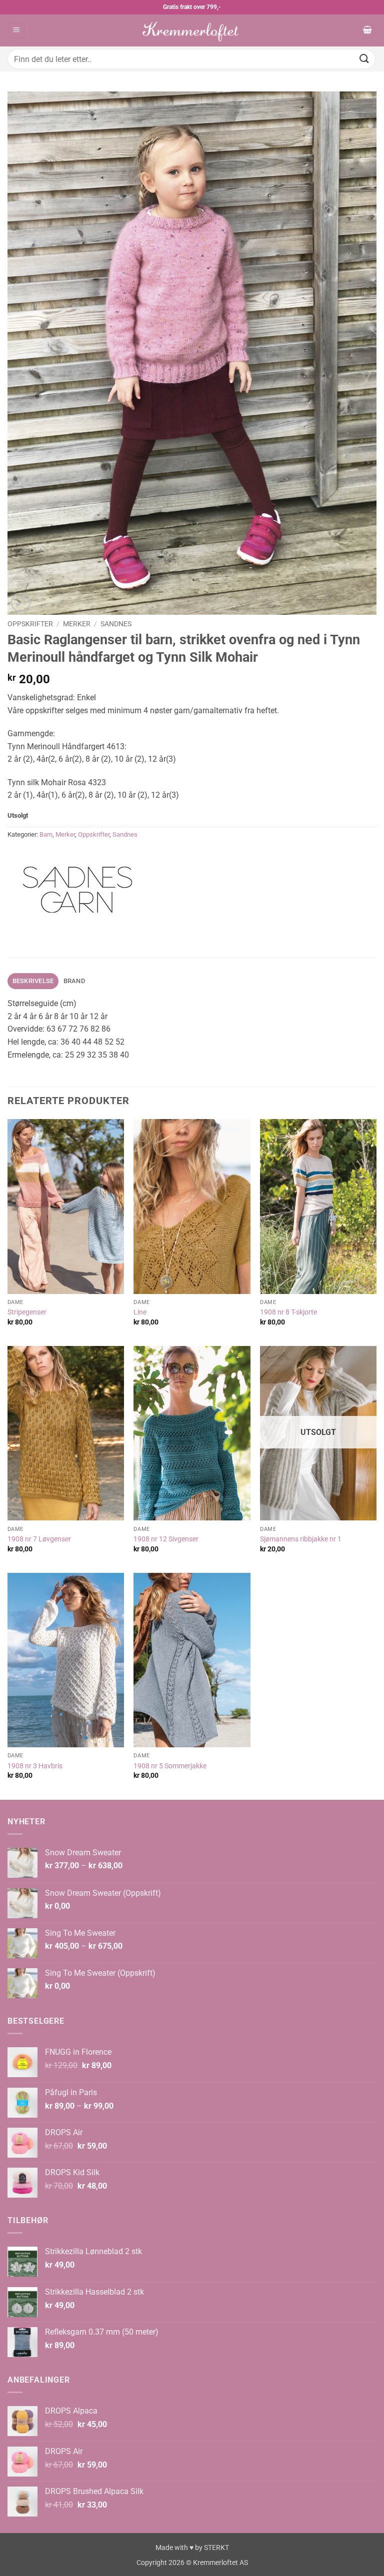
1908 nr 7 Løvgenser (39, 1539)
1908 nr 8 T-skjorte (288, 1312)
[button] (16, 31)
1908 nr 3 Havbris (35, 1766)
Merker (77, 624)
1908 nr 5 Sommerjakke (170, 1766)
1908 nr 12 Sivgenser (166, 1539)
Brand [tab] (74, 981)
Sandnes (116, 624)
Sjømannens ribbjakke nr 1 (301, 1539)
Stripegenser (27, 1312)
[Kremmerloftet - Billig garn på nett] (192, 30)
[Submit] (364, 59)
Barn (46, 834)
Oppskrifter (30, 624)
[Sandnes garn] (77, 890)
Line (140, 1312)
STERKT (216, 2548)
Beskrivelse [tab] (33, 981)
